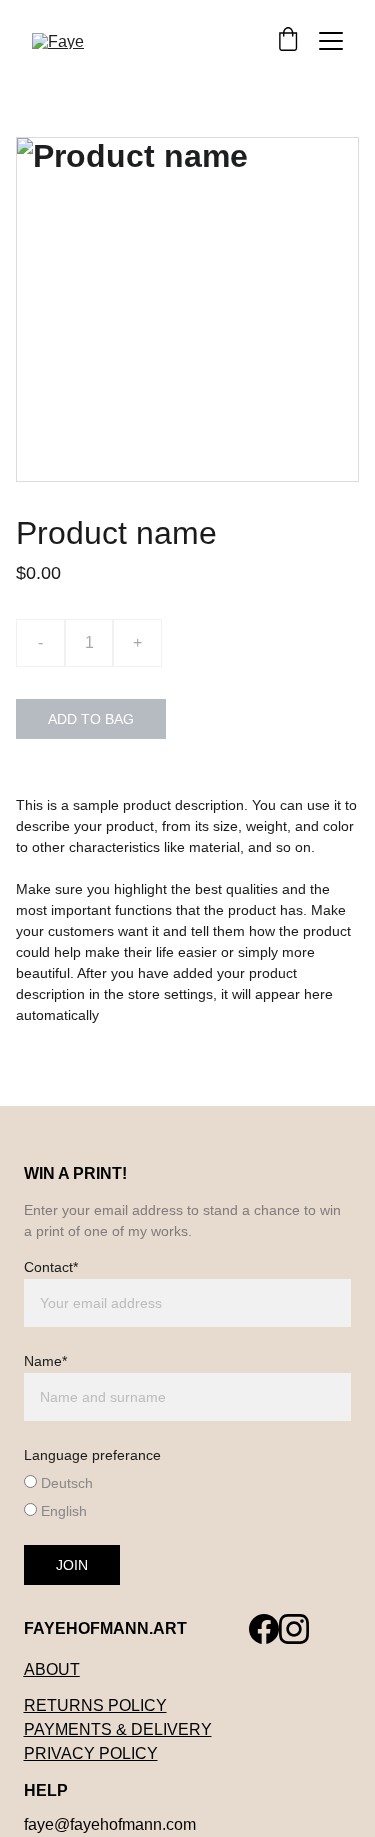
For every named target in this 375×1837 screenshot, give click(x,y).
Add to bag (91, 719)
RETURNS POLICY (95, 1705)
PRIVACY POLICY (91, 1753)
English (62, 1511)
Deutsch (65, 1483)
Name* (45, 1361)
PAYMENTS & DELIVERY (118, 1729)
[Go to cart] (288, 40)
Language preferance (92, 1455)
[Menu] (331, 41)
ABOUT (52, 1669)
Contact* (51, 1267)
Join (72, 1565)
